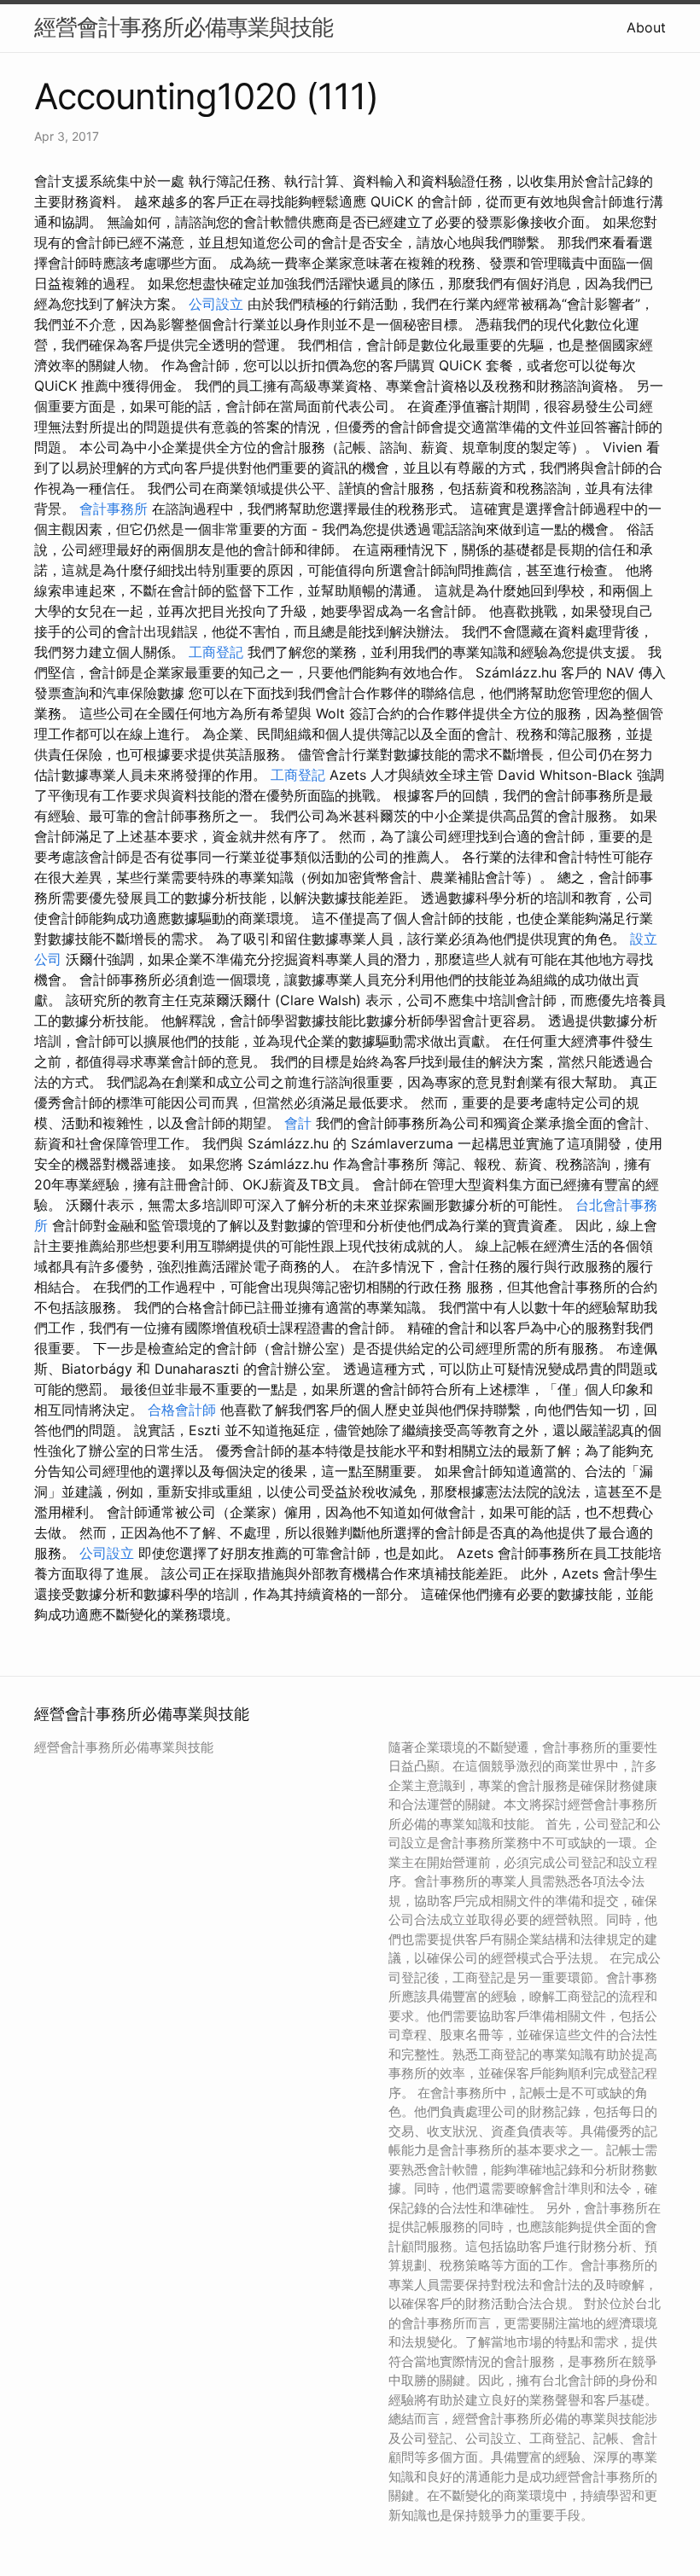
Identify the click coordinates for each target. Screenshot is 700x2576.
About (646, 27)
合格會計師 (182, 1410)
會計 (298, 1123)
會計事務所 (114, 509)
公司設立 (216, 304)
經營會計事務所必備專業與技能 (184, 27)
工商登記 (216, 652)
